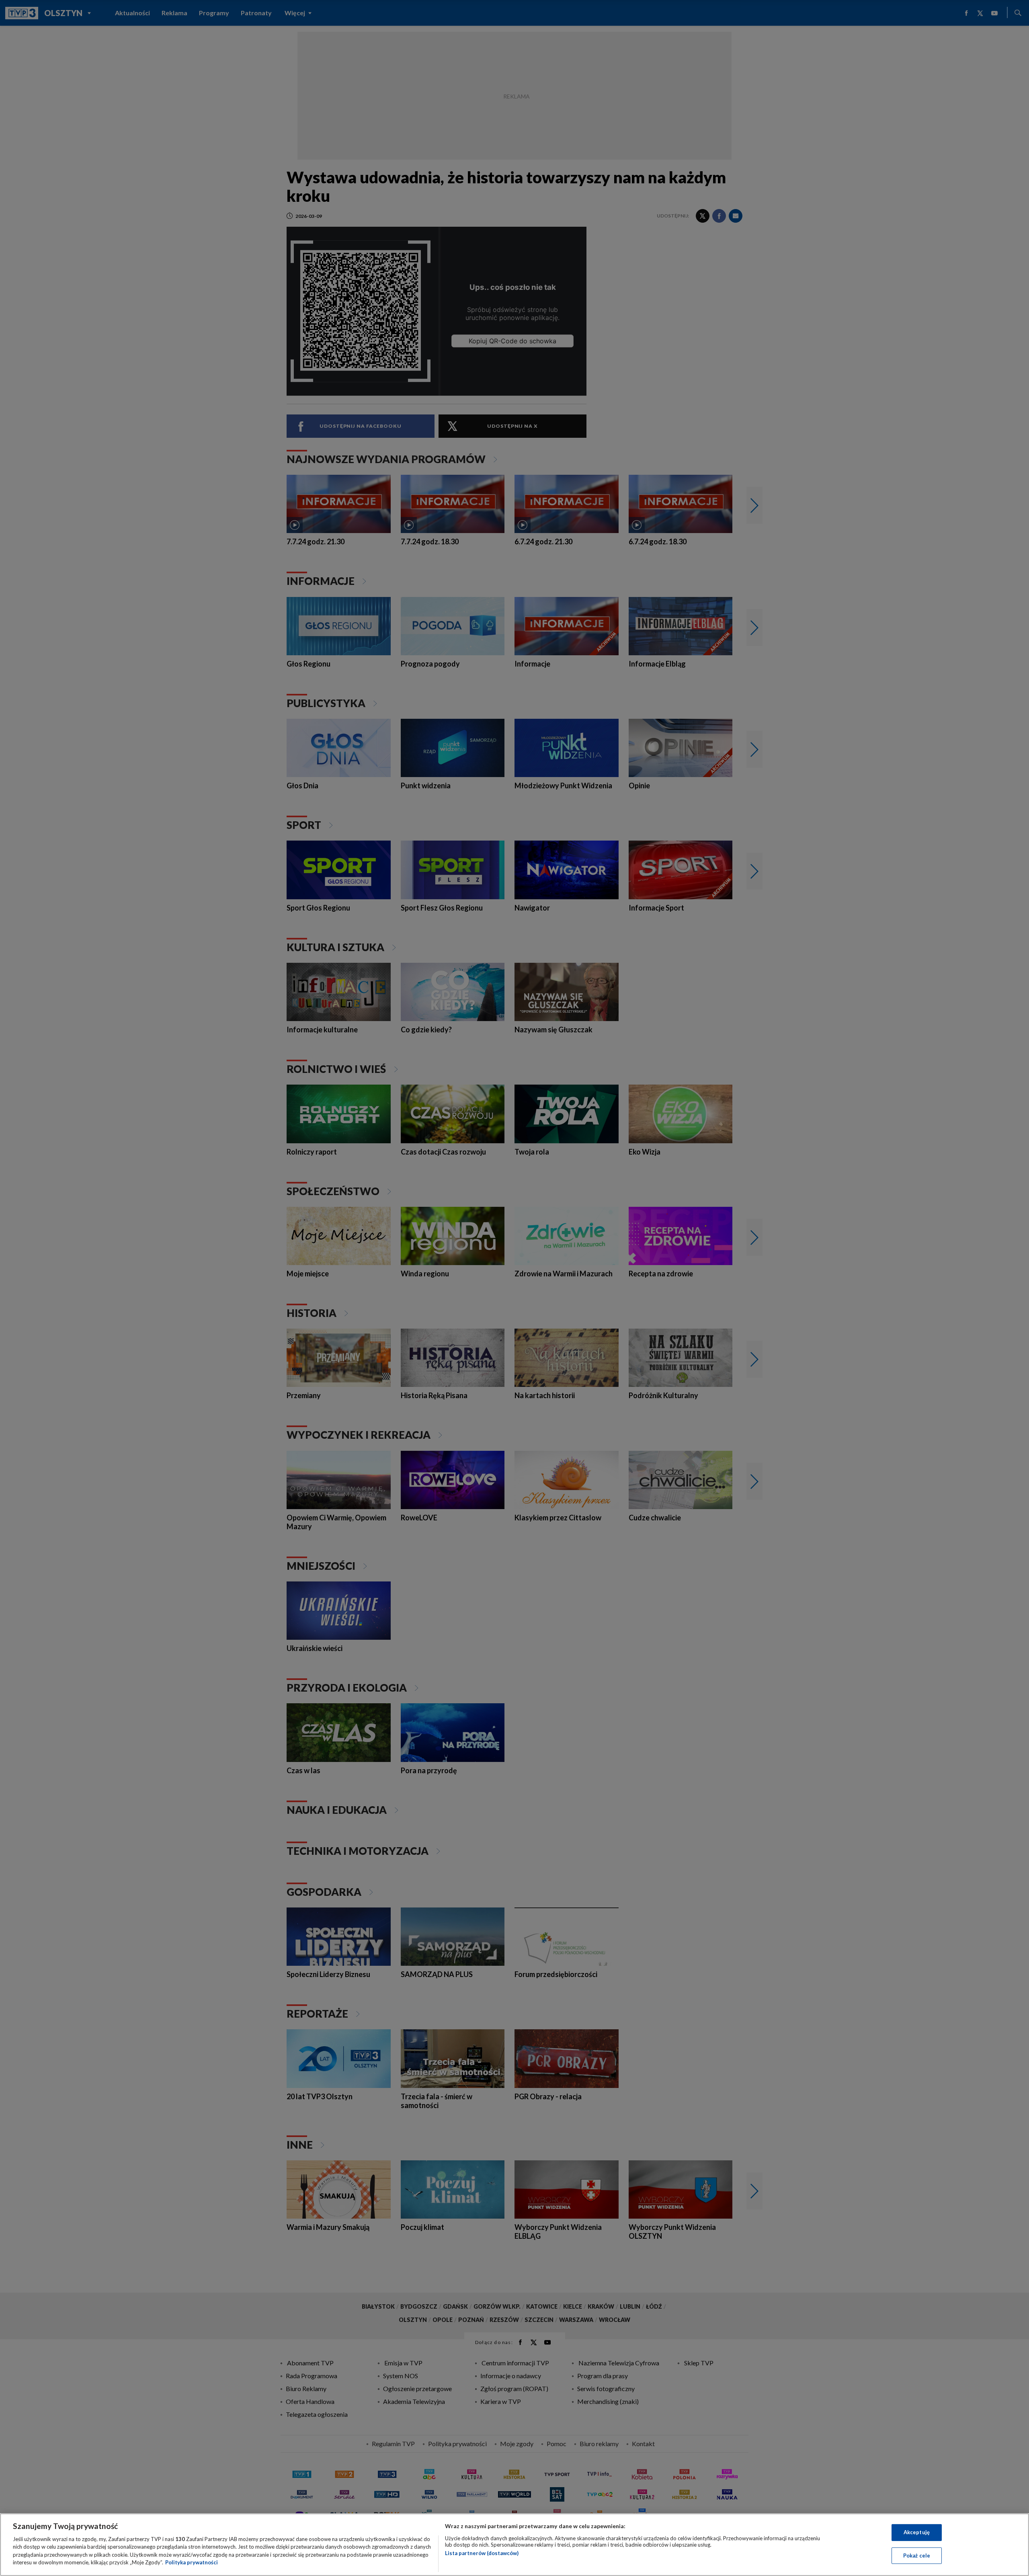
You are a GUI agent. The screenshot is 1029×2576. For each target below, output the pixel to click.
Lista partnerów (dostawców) (482, 2553)
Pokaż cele (917, 2555)
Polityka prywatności (192, 2562)
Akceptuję (917, 2532)
